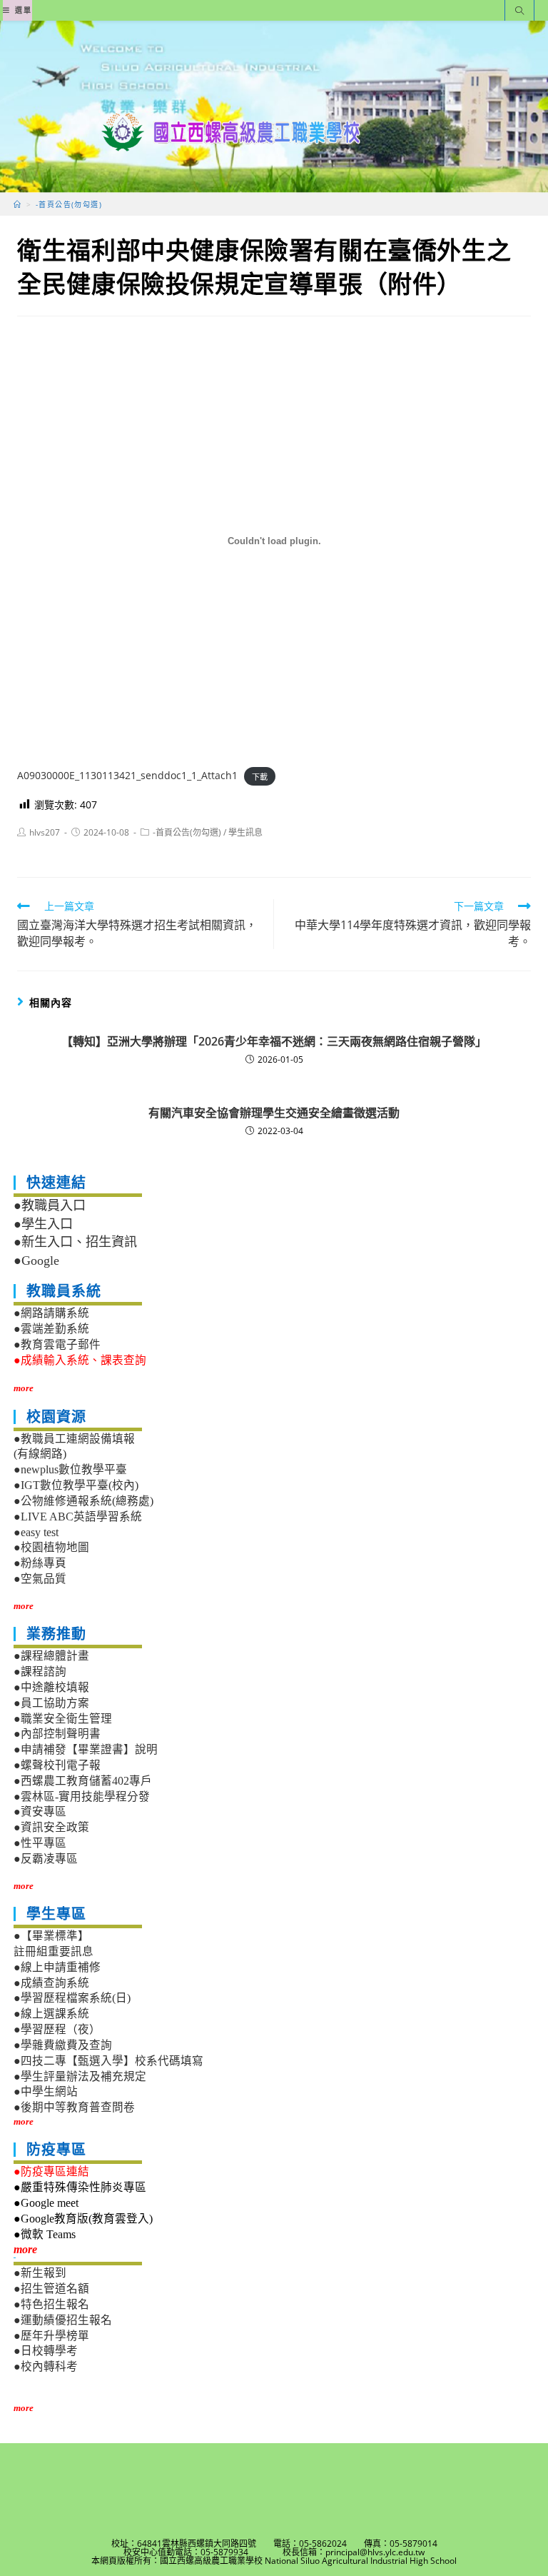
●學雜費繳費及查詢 (63, 2045)
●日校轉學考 (46, 2351)
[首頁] (17, 204)
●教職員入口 (50, 1206)
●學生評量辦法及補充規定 (80, 2076)
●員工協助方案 (51, 1703)
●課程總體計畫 (51, 1656)
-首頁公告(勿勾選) (187, 832)
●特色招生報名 (51, 2304)
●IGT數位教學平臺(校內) (76, 1485)
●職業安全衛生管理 (63, 1719)
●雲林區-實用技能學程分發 (82, 1796)
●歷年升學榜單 (51, 2336)
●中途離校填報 (51, 1687)
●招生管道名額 (51, 2289)
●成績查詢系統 (51, 1983)
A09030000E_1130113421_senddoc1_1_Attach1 (127, 775)
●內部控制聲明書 (57, 1734)
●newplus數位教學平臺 (70, 1469)
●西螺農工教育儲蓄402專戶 (83, 1781)
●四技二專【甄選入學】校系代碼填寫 (108, 2061)
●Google (36, 1261)
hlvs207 (45, 832)
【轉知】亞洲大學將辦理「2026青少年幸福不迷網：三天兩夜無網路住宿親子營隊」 (274, 1041)
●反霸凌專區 (46, 1859)
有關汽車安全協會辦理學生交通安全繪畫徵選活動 (274, 1113)
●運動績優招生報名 (63, 2320)
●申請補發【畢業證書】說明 (86, 1749)
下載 (260, 776)
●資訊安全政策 (51, 1827)
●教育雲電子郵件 (57, 1344)
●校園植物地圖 (51, 1547)
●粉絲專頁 (40, 1563)
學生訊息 (245, 832)
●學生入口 (43, 1224)
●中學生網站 (46, 2091)
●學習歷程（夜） (57, 2029)
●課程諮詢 (40, 1672)
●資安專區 (40, 1811)
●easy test (36, 1532)
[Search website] (519, 12)
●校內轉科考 (46, 2366)
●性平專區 (40, 1843)
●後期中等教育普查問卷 (74, 2107)
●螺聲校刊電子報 (57, 1765)
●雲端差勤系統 (51, 1329)
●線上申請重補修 (57, 1967)
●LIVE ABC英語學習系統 (78, 1517)
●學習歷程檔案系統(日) (72, 1998)
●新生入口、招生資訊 (75, 1242)
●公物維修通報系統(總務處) (83, 1501)
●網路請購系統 (51, 1313)
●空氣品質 (40, 1579)
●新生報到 (40, 2273)
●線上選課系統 (51, 2014)
